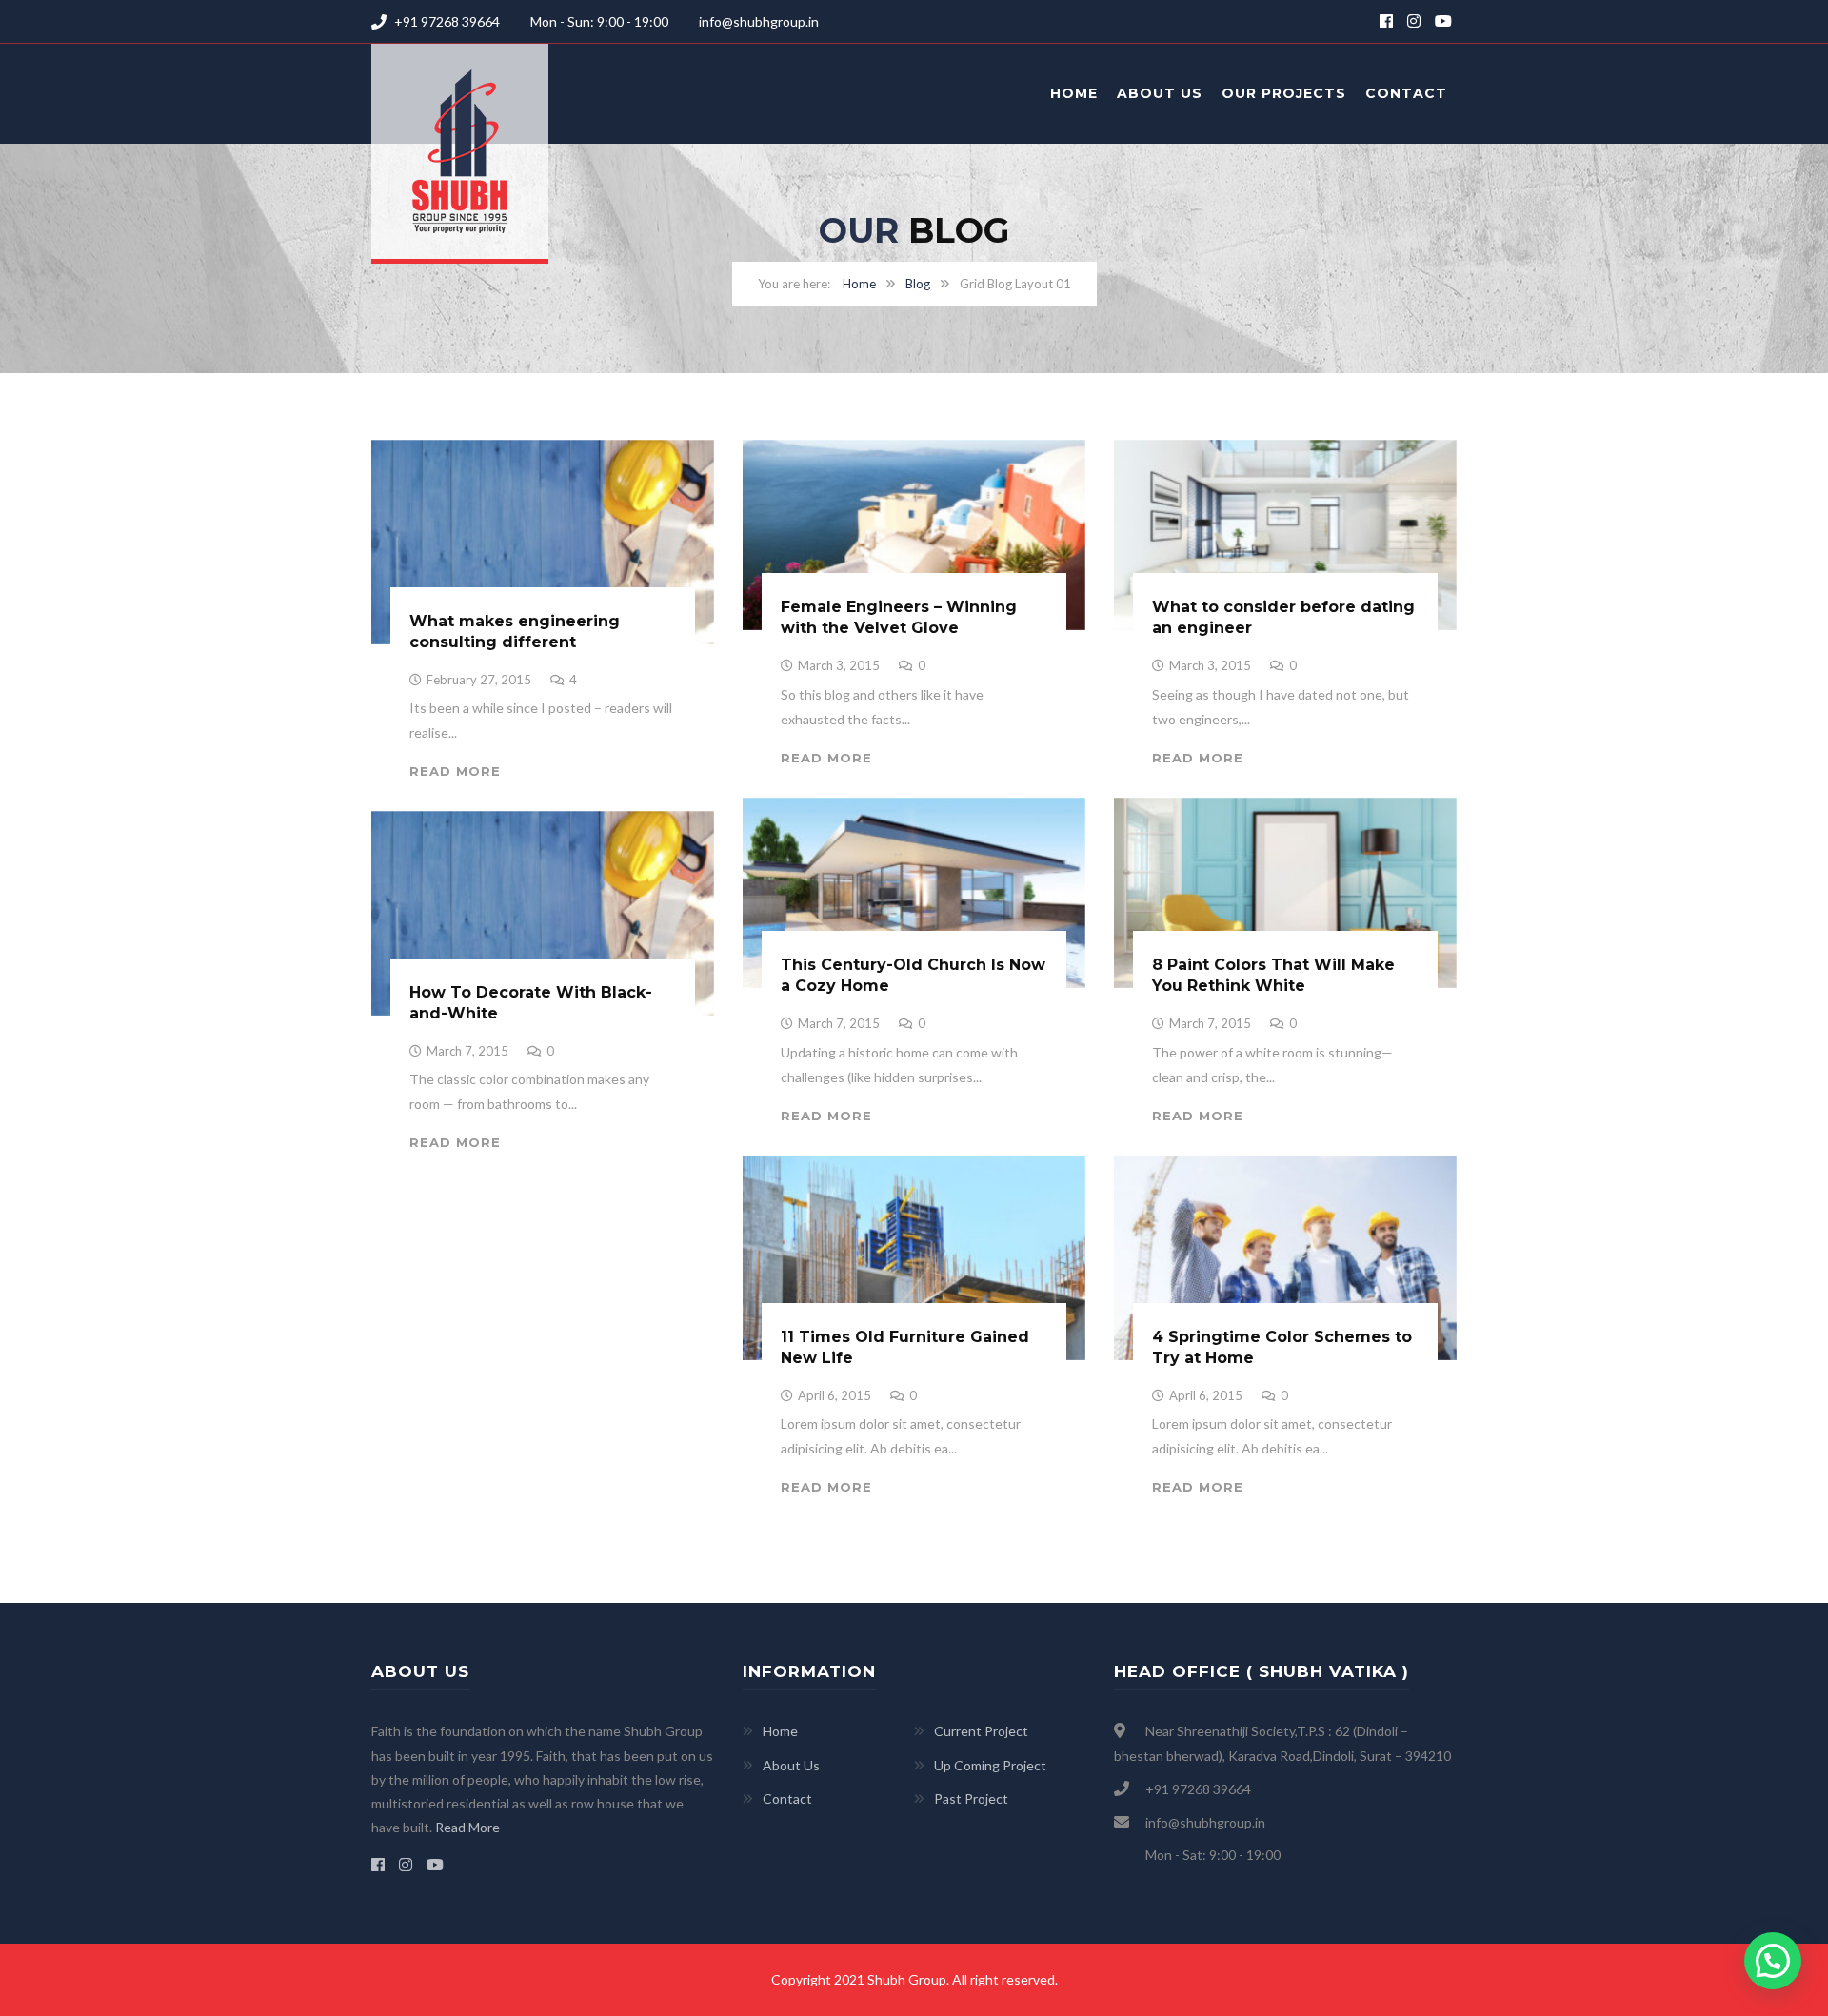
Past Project (971, 1799)
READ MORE (455, 771)
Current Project (981, 1731)
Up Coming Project (990, 1765)
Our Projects (1284, 93)
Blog (918, 284)
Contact (1406, 93)
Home (1074, 93)
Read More (467, 1827)
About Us (1160, 93)
